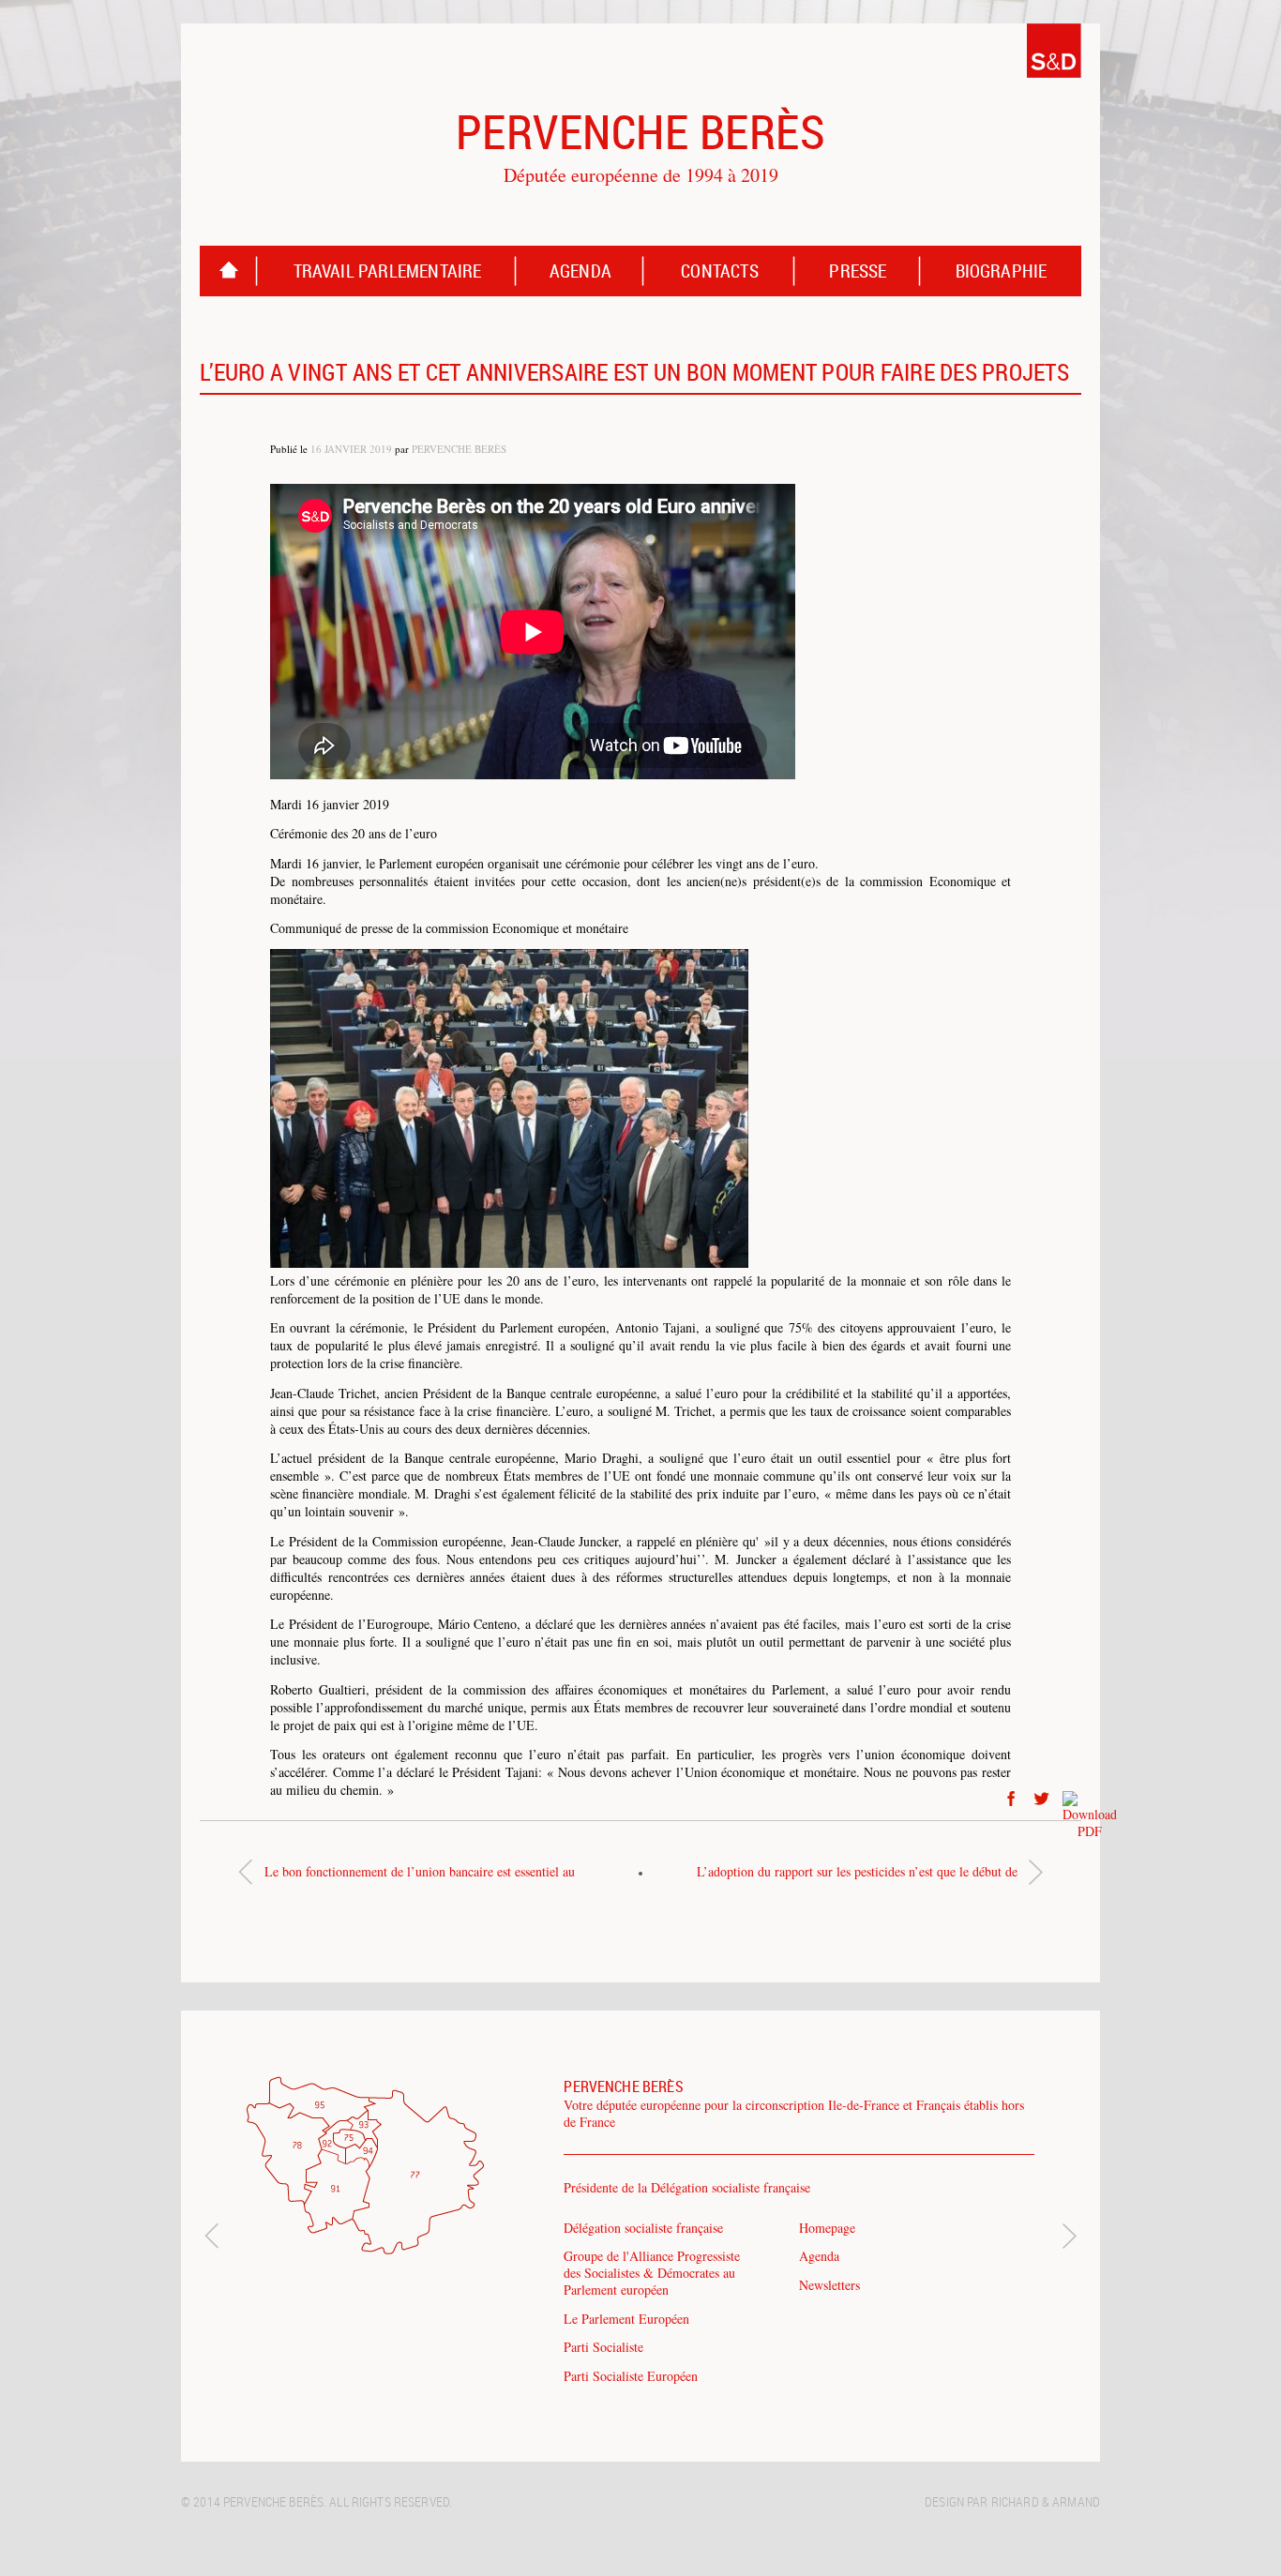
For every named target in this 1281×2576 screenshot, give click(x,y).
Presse (858, 271)
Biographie (1002, 271)
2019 (381, 449)
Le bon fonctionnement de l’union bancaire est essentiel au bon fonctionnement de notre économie (420, 1876)
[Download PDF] (1072, 1799)
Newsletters (829, 2285)
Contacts (720, 271)
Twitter (1042, 1799)
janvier (346, 449)
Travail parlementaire (388, 271)
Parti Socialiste (603, 2347)
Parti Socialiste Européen (631, 2376)
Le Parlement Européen (626, 2319)
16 (316, 449)
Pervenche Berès (459, 449)
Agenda (580, 271)
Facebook (1011, 1799)
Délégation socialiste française (643, 2228)
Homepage (229, 271)
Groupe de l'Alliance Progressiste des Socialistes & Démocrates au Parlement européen (652, 2273)
